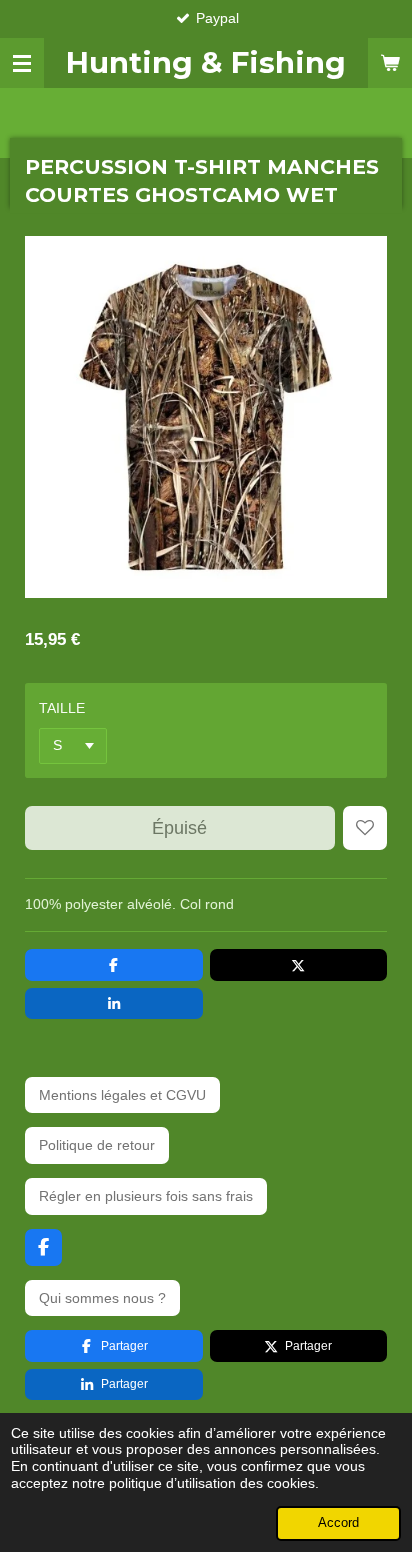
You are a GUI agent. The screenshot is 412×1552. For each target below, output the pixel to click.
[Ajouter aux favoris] (365, 828)
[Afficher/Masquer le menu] (22, 63)
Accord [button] (338, 1523)
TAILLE (62, 708)
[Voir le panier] (390, 63)
